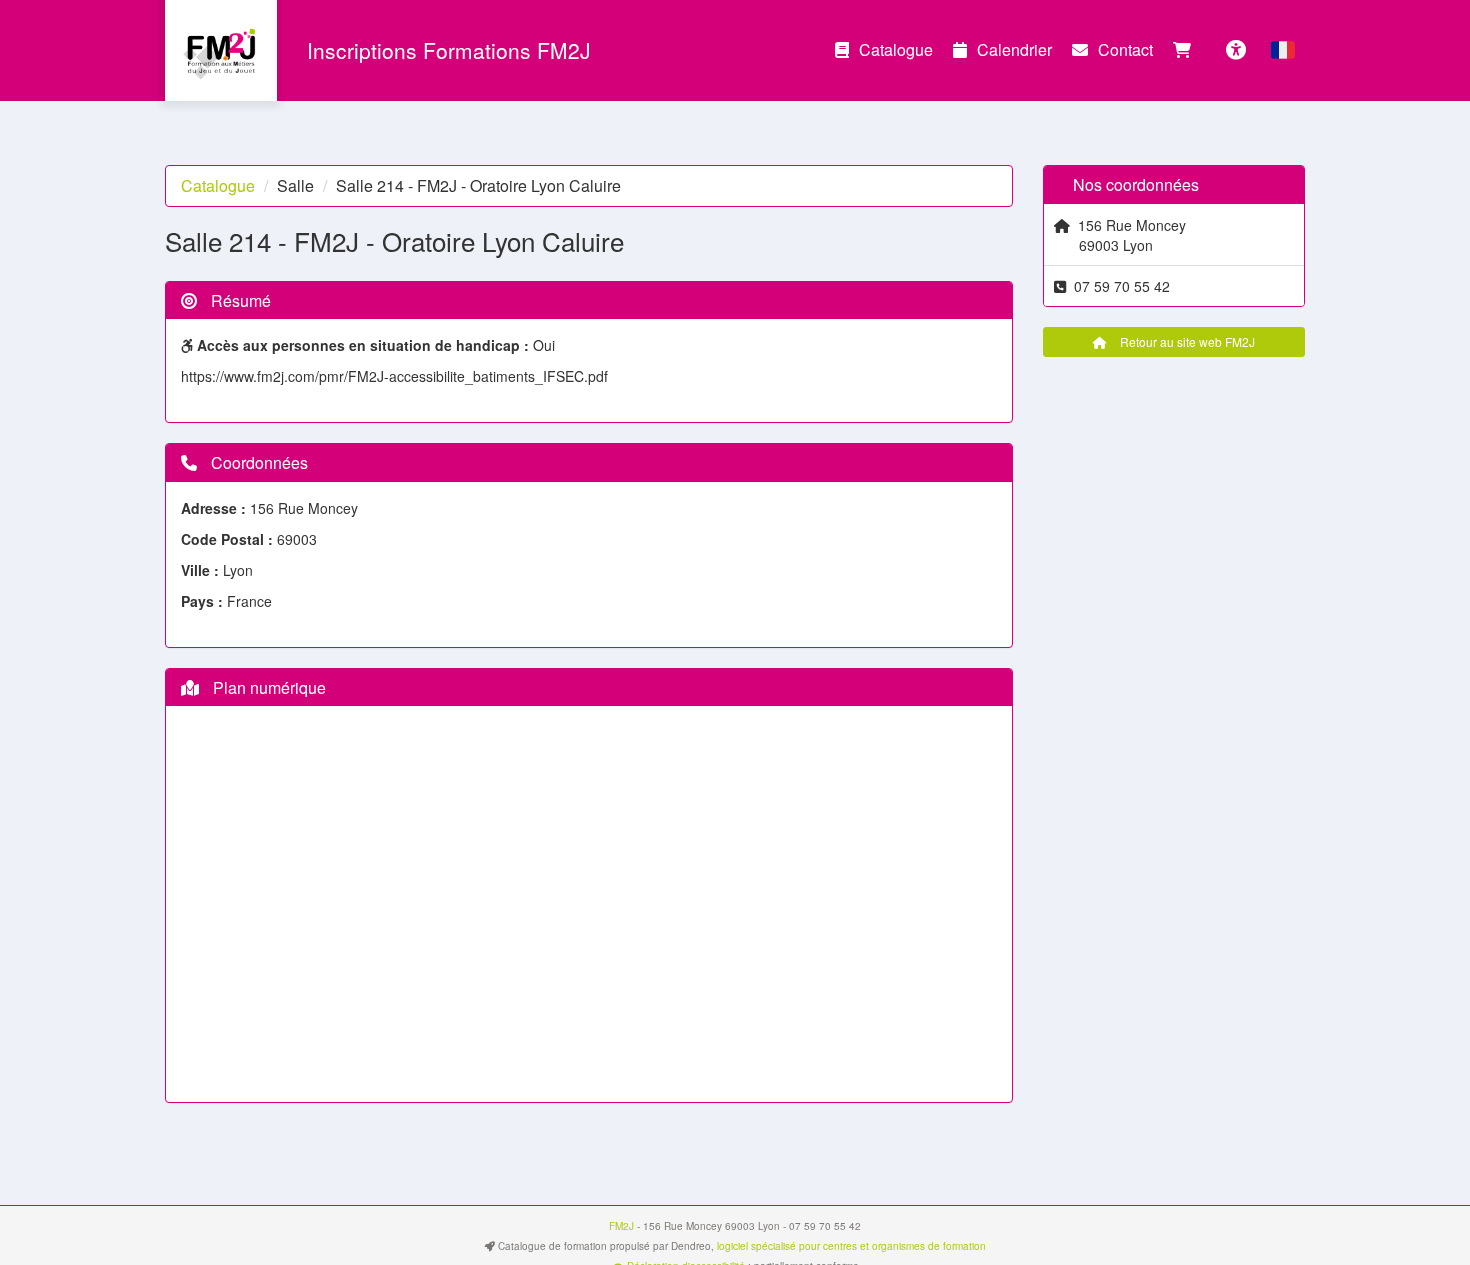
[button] (1283, 50)
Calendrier (1014, 49)
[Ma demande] (1187, 50)
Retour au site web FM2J (1186, 341)
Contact (1125, 49)
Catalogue (896, 49)
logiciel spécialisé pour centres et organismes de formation (851, 1246)
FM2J (621, 1226)
